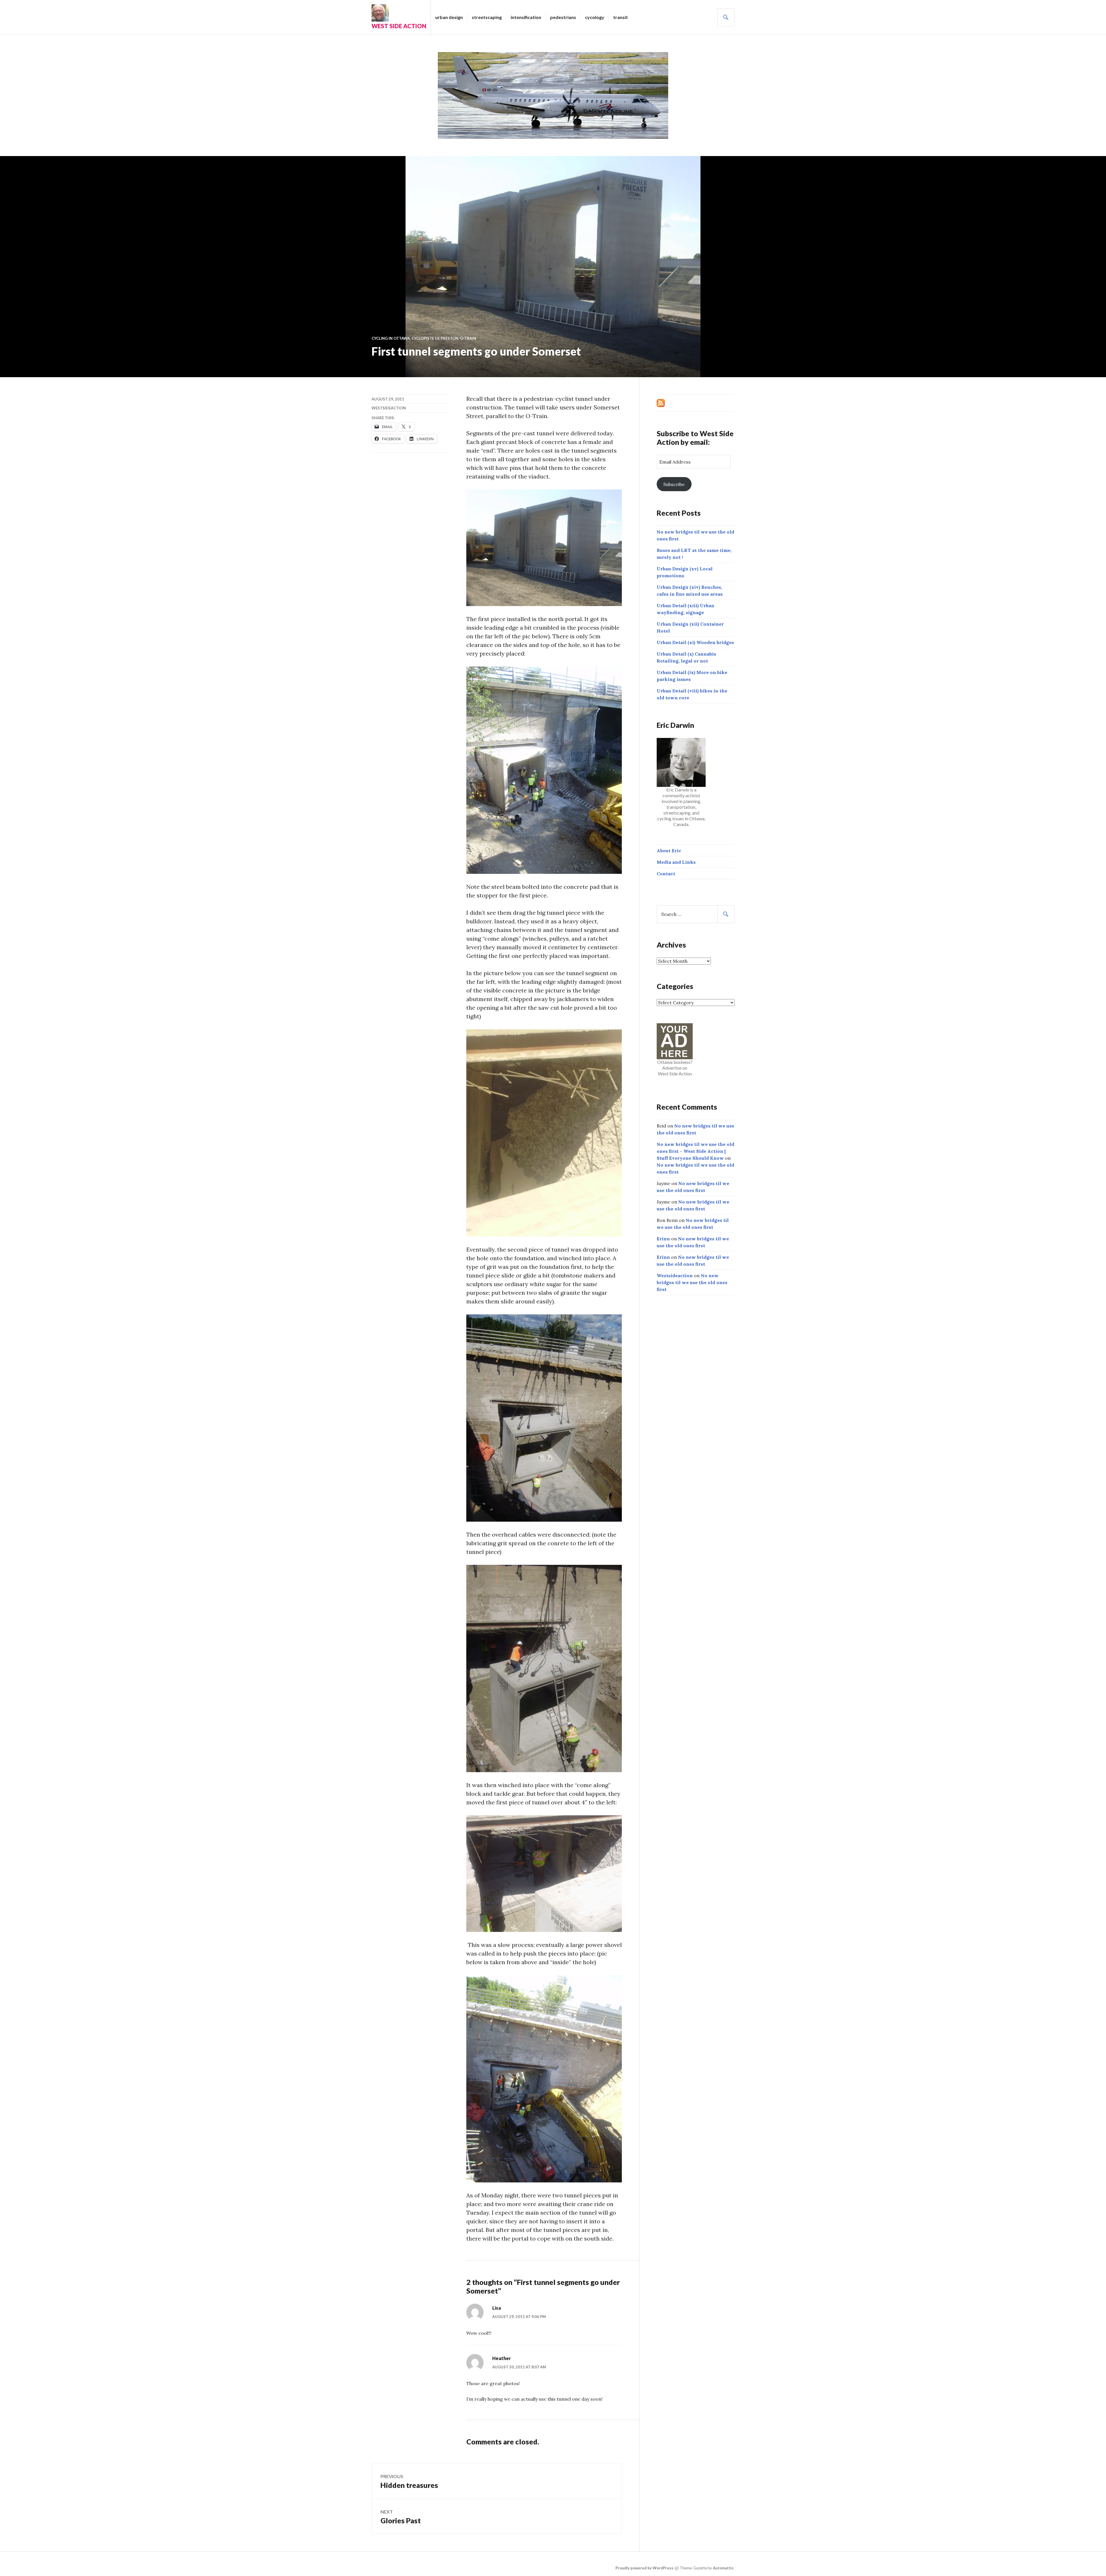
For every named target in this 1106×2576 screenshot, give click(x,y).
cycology (595, 17)
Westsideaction (389, 408)
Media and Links (676, 862)
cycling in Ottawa (391, 338)
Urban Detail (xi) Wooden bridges (695, 642)
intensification (526, 17)
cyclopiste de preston (435, 338)
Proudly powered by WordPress (644, 2568)
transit (621, 17)
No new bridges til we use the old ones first (692, 1282)
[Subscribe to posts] (661, 403)
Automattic (723, 2568)
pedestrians (563, 17)
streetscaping (487, 17)
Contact (666, 874)
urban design (449, 17)
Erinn (663, 1239)
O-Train (468, 338)
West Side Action (399, 26)
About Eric (669, 851)
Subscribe (674, 484)
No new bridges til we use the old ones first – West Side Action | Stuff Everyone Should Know (695, 1151)
